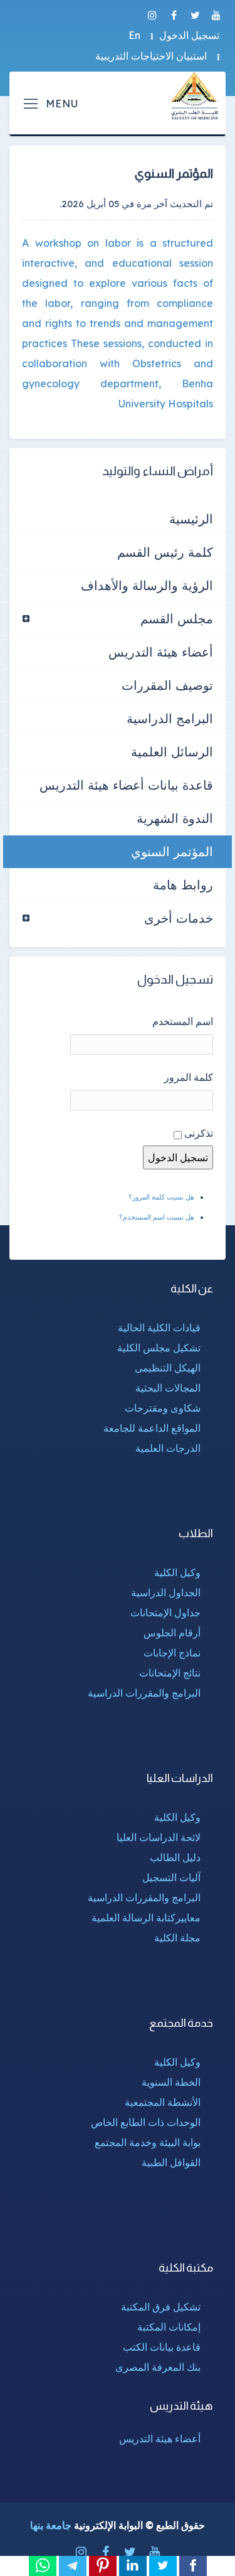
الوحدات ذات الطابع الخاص (146, 2122)
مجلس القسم (177, 619)
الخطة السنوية (171, 2082)
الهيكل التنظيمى (168, 1368)
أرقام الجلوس (172, 1633)
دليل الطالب (175, 1857)
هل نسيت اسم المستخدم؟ (157, 1217)
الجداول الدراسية (166, 1592)
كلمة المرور (189, 1077)
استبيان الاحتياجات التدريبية (151, 56)
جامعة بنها (51, 2525)
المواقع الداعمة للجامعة (152, 1428)
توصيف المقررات (167, 685)
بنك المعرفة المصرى (158, 2367)
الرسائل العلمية (172, 752)
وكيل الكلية (177, 1572)
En (134, 35)
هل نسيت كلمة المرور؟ (161, 1197)
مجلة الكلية (177, 1938)
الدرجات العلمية (168, 1448)
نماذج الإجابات (172, 1653)
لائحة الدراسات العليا (159, 1837)
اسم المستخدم (183, 1021)
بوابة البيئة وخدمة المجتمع (148, 2142)
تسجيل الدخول (189, 35)
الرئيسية (191, 519)
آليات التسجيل (171, 1877)
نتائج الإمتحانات (170, 1673)
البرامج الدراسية (170, 718)
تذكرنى (199, 1133)
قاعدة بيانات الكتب (162, 2347)
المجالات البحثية (168, 1388)
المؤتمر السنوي (172, 851)
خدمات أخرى (179, 918)
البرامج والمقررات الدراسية (144, 1693)
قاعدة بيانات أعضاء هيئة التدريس (126, 785)
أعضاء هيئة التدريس (161, 652)
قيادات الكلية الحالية (159, 1328)
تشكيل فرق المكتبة (161, 2307)
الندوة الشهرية (175, 818)
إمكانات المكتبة (169, 2327)
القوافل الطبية (171, 2162)
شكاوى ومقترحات (163, 1408)
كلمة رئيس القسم (165, 552)
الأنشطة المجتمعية (163, 2102)
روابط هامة (183, 885)
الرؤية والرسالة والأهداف (147, 585)
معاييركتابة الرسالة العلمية (146, 1918)
